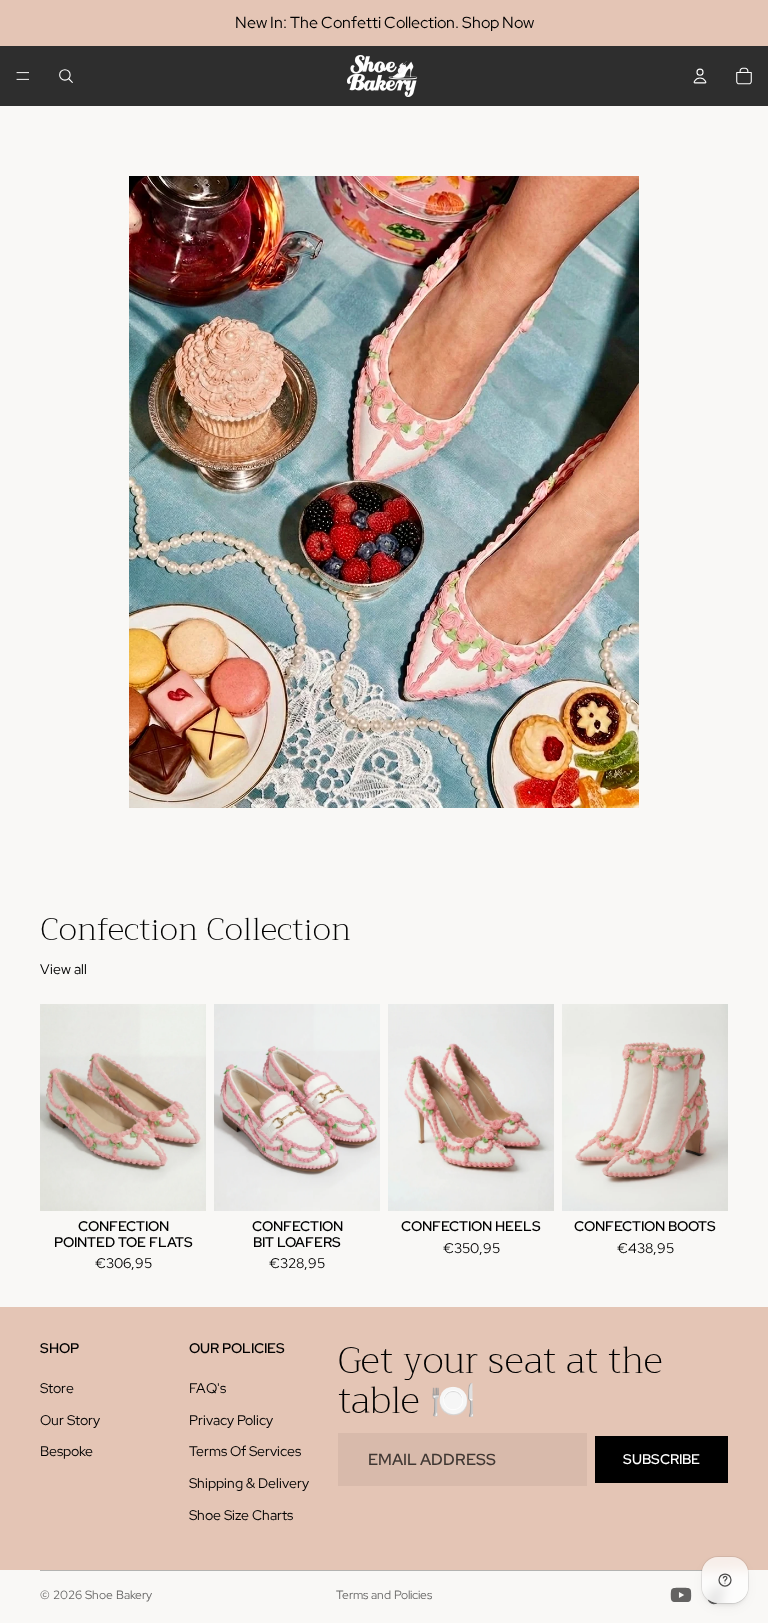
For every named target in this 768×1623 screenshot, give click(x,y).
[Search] (66, 76)
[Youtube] (681, 1595)
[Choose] (175, 1181)
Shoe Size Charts (241, 1515)
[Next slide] (184, 1108)
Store (57, 1389)
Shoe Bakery (118, 1595)
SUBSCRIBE (661, 1459)
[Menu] (23, 76)
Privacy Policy (231, 1420)
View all (63, 969)
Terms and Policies (384, 1595)
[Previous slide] (62, 1108)
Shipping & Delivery (249, 1483)
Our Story (70, 1420)
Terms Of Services (245, 1452)
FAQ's (207, 1389)
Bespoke (66, 1452)
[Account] (700, 76)
